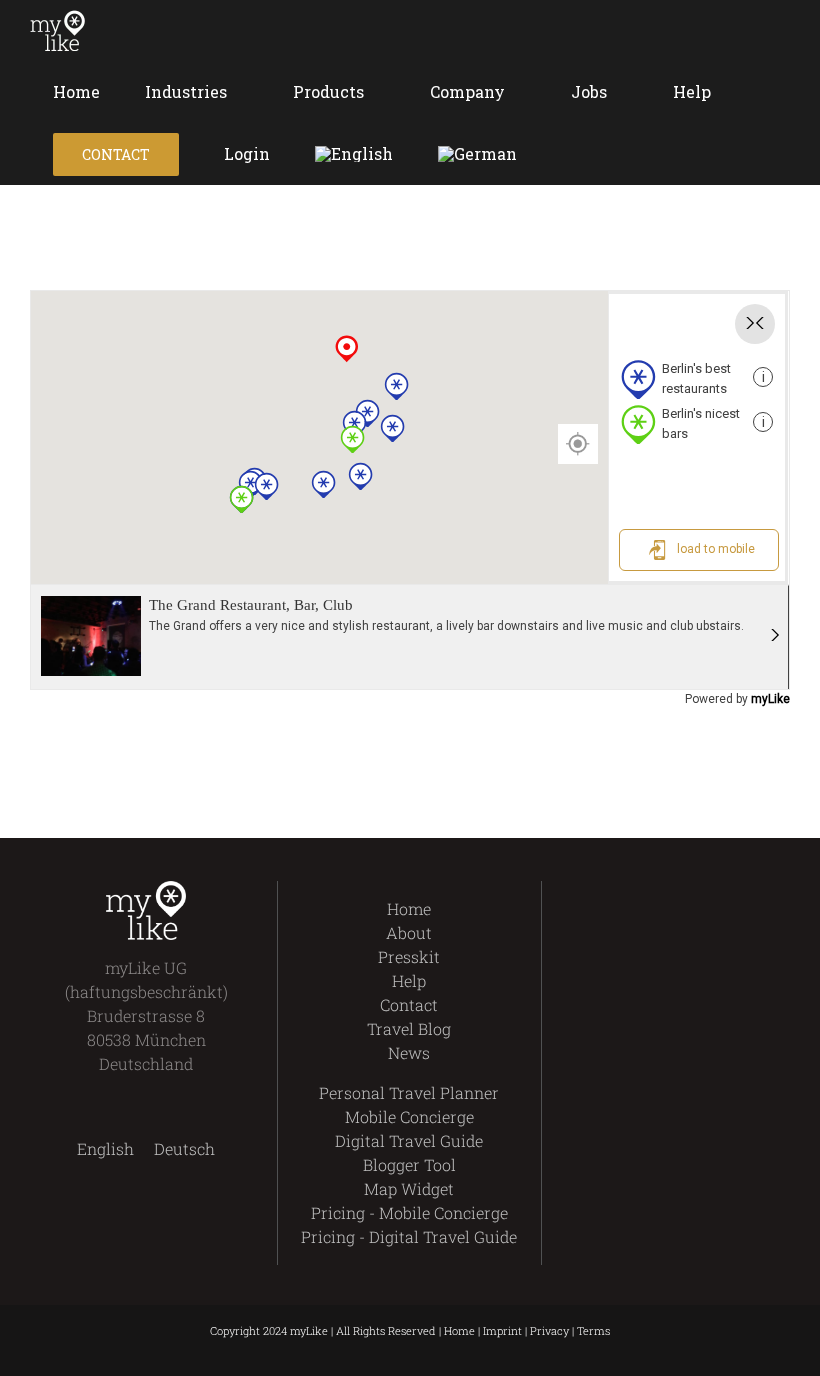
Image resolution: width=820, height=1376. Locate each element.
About (409, 932)
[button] (567, 154)
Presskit (409, 956)
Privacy (549, 1330)
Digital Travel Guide (409, 1140)
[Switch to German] (477, 154)
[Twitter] (656, 893)
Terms (593, 1330)
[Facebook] (622, 893)
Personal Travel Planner (409, 1092)
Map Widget (409, 1188)
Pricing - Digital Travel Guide (409, 1236)
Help (409, 980)
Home (409, 908)
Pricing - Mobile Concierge (409, 1212)
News (409, 1052)
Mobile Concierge (409, 1116)
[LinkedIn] (724, 893)
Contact (409, 1004)
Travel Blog (409, 1028)
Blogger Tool (409, 1164)
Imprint (502, 1330)
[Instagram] (690, 893)
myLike (770, 699)
